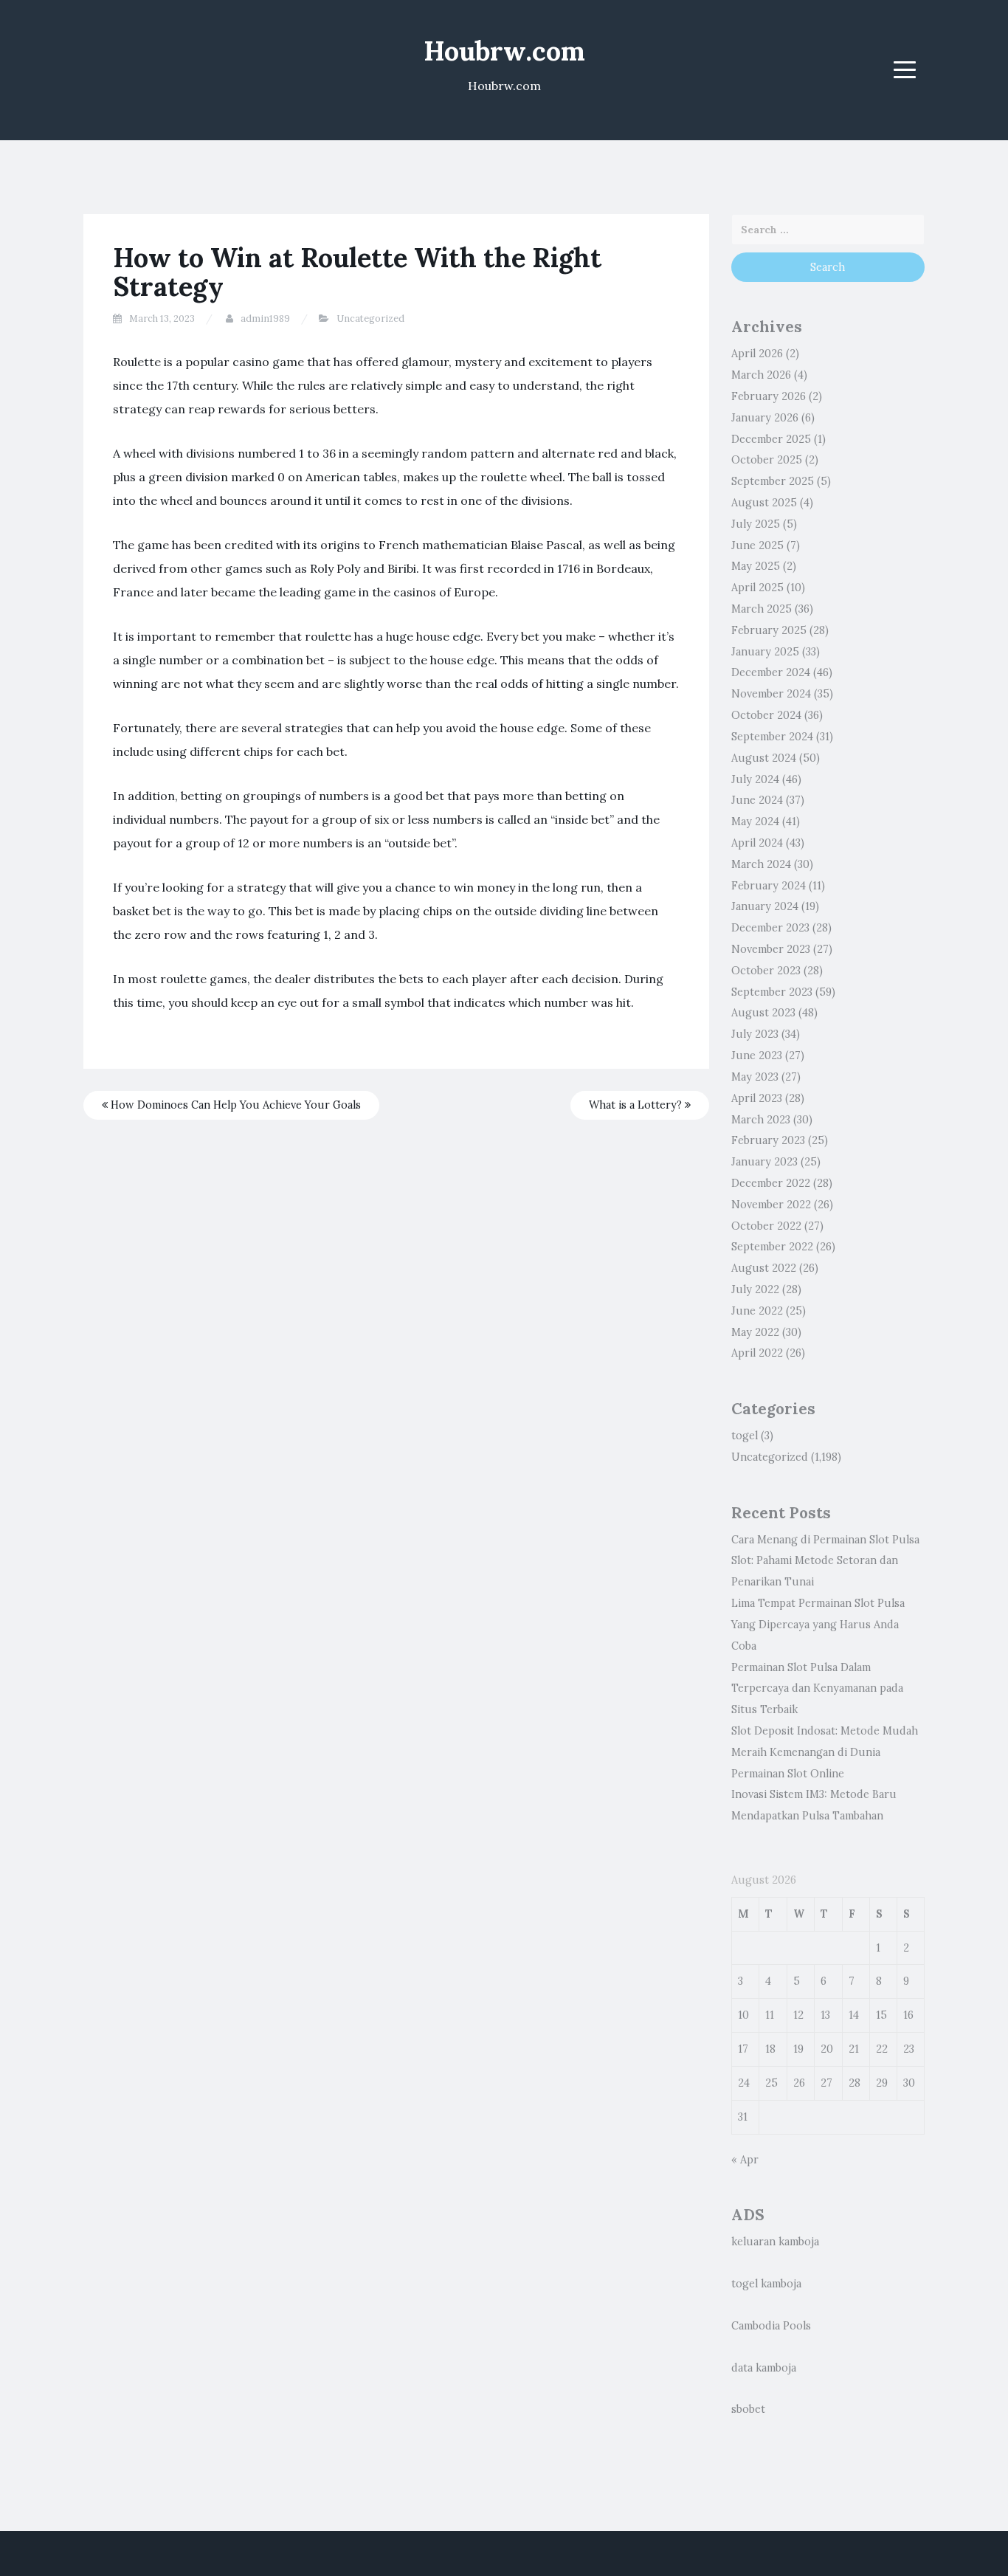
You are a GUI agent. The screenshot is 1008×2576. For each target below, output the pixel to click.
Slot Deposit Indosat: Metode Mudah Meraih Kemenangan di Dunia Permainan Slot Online (825, 1752)
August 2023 (763, 1013)
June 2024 (757, 800)
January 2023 (764, 1162)
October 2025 (767, 460)
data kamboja (764, 2368)
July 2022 (755, 1289)
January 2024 (765, 906)
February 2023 (768, 1140)
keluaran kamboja (775, 2242)
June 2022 (757, 1311)
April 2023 (757, 1098)
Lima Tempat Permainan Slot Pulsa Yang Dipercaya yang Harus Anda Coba (818, 1625)
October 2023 (766, 971)
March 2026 (761, 375)
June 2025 (757, 545)
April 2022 (757, 1353)
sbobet (748, 2409)
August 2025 (764, 503)
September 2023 (772, 992)
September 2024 (772, 737)
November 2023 (771, 949)
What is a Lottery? (637, 1105)
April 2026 (757, 354)
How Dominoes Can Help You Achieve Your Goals (234, 1105)
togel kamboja (766, 2284)
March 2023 (761, 1120)
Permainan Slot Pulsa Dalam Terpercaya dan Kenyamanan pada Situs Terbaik (817, 1689)
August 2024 (764, 758)
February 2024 (769, 886)
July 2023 (755, 1034)
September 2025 (773, 481)
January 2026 (765, 418)
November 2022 (771, 1205)
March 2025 (762, 609)
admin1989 (265, 318)
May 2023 (755, 1077)
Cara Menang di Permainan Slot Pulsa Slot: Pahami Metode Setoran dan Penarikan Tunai (825, 1561)
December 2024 (771, 672)
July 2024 (755, 779)
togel (745, 1436)
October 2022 (766, 1226)
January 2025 (765, 652)
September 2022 (772, 1247)
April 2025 (757, 588)
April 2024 (757, 843)
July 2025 (756, 524)
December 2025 (771, 439)
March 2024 (761, 864)
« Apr (745, 2160)
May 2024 (755, 822)
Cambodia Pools (771, 2326)
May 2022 (755, 1332)
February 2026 (769, 396)
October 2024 (766, 715)
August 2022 (764, 1268)
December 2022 (771, 1183)
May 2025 (756, 566)
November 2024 (771, 694)
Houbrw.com (504, 51)
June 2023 (757, 1055)
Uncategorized (370, 318)
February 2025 (769, 630)
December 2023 (770, 928)
